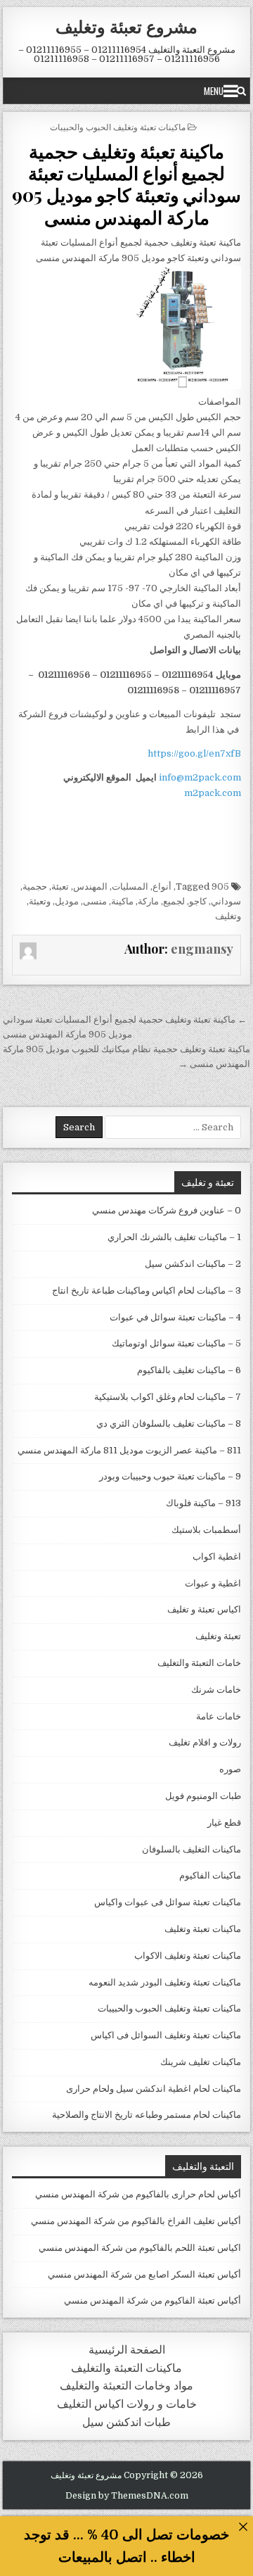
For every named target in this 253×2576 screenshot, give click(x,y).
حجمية (35, 886)
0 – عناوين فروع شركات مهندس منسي (167, 1210)
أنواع (162, 886)
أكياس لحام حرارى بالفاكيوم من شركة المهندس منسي (138, 2194)
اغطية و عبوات (213, 1583)
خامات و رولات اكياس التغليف (127, 2404)
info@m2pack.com (200, 777)
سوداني (226, 901)
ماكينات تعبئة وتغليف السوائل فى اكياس (166, 2035)
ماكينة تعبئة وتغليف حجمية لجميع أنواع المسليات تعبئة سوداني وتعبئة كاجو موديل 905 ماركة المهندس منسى (126, 184)
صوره (230, 1769)
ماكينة (122, 901)
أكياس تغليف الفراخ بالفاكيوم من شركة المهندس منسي (136, 2221)
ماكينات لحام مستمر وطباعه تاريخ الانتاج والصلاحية (147, 2115)
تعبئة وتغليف (218, 1636)
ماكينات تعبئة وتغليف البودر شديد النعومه (165, 1982)
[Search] (241, 91)
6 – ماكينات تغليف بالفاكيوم (189, 1370)
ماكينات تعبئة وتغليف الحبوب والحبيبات (118, 126)
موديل (67, 901)
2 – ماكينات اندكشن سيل (193, 1264)
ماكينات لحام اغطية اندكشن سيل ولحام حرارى (154, 2089)
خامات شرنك (216, 1690)
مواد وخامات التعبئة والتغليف (126, 2386)
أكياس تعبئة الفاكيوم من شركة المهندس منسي (153, 2300)
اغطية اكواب (217, 1557)
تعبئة (60, 886)
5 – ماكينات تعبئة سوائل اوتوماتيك (176, 1343)
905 (220, 886)
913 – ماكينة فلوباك (203, 1503)
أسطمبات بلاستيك (206, 1530)
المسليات (130, 886)
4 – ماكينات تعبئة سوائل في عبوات (175, 1317)
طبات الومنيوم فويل (203, 1796)
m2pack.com (212, 793)
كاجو (198, 901)
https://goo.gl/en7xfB (194, 753)
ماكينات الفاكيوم (210, 1875)
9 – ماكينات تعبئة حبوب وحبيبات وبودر (170, 1476)
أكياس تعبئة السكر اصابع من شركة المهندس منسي (144, 2274)
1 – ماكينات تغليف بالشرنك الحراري (174, 1237)
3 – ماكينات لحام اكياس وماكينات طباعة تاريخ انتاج (147, 1290)
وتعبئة (40, 901)
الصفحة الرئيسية (127, 2350)
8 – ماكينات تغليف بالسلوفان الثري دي (169, 1423)
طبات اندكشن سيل (126, 2422)
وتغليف (228, 916)
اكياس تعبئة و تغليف (204, 1609)
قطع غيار (224, 1823)
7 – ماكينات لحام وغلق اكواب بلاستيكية (168, 1397)
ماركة (148, 901)
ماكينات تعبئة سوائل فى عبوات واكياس (168, 1902)
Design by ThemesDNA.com (127, 2496)
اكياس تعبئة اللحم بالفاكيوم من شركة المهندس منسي (140, 2248)
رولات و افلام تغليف (205, 1742)
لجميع (174, 901)
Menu (214, 91)
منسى (95, 901)
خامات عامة (219, 1716)
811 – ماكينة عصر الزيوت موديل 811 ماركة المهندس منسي (129, 1450)
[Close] (243, 2526)
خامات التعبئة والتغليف (199, 1663)
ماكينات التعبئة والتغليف (126, 2368)
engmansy (202, 949)
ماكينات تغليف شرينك (201, 2062)
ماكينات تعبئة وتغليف (203, 1929)
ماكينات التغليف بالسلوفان (192, 1849)
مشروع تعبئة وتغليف (126, 26)
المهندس (90, 886)
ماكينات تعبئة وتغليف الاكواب (188, 1956)
